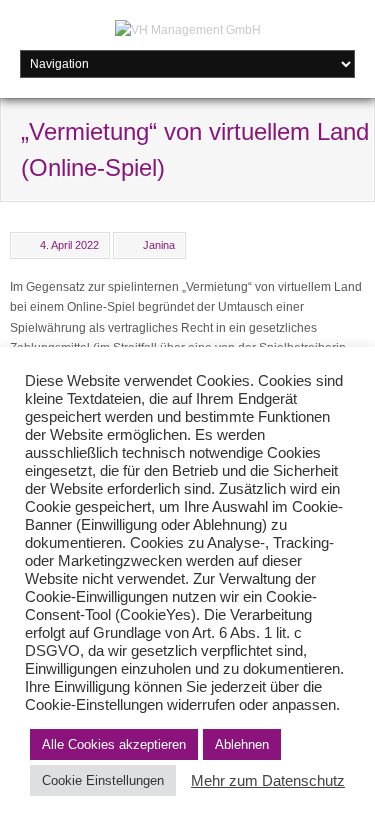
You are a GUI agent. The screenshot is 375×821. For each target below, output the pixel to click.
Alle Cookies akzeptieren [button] (114, 744)
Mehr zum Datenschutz (268, 781)
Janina (159, 245)
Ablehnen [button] (242, 744)
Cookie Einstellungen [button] (103, 780)
